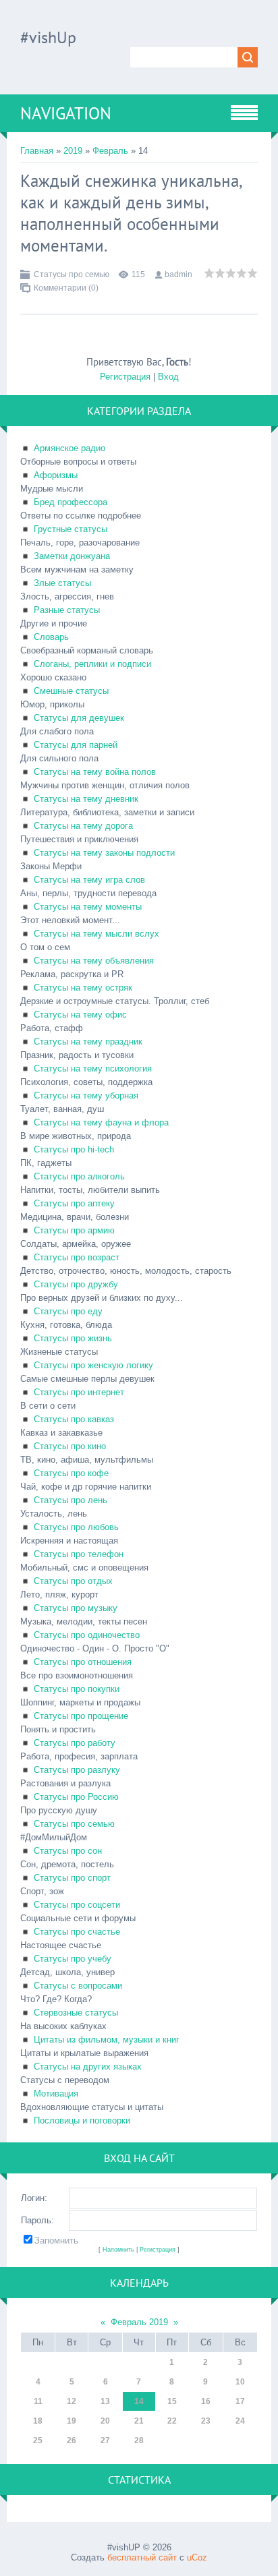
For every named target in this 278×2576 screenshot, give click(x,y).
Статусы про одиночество (87, 1635)
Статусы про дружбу (76, 1284)
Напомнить (118, 2250)
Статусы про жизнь (73, 1338)
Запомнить (56, 2241)
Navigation (66, 113)
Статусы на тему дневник (86, 799)
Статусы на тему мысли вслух (96, 934)
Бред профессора (71, 502)
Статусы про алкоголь (79, 1176)
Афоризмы (56, 475)
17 (240, 2401)
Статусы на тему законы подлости (104, 853)
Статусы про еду (68, 1311)
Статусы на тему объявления (94, 961)
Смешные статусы (71, 691)
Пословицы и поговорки (82, 2120)
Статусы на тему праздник (88, 1042)
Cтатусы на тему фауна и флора (101, 1122)
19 (72, 2421)
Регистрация (125, 377)
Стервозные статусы (76, 2013)
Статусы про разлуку (77, 1770)
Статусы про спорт (72, 1878)
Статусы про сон (68, 1851)
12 (72, 2401)
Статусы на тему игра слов (89, 880)
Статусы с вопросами (78, 1986)
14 (139, 2401)
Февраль (110, 151)
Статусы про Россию (76, 1797)
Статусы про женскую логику (93, 1365)
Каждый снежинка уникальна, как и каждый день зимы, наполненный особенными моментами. (131, 213)
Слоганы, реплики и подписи (92, 664)
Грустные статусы (71, 529)
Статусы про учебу (73, 1959)
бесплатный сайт (142, 2557)
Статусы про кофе (71, 1473)
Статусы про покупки (77, 1689)
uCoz (197, 2557)
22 (172, 2421)
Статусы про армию (74, 1230)
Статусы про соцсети (77, 1905)
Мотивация (56, 2094)
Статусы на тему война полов (95, 772)
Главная (37, 151)
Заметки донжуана (72, 556)
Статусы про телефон (79, 1554)
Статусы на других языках (88, 2067)
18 (38, 2421)
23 (206, 2421)
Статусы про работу (75, 1743)
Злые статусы (62, 583)
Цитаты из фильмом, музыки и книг (107, 2040)
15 (172, 2401)
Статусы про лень (71, 1500)
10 (240, 2382)
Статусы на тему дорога (83, 826)
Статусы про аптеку (74, 1203)
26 (72, 2440)
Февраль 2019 (139, 2322)
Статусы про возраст (77, 1257)
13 (105, 2401)
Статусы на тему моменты (88, 907)
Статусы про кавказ (74, 1419)
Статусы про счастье (77, 1932)
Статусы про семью (72, 274)
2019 (73, 151)
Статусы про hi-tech (74, 1149)
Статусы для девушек (79, 718)
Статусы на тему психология (93, 1069)
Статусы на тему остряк (83, 988)
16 (206, 2401)
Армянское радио (69, 448)
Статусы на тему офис (80, 1015)
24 (240, 2421)
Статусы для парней (76, 745)
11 (38, 2401)
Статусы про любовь (76, 1527)
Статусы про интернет (79, 1392)
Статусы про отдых (73, 1581)
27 (105, 2440)
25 (38, 2440)
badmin (178, 274)
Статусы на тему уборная (86, 1095)
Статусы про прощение (81, 1716)
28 (139, 2440)
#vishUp (48, 37)
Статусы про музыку (76, 1608)
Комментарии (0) (66, 288)
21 (139, 2421)
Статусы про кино (70, 1446)
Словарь (51, 637)
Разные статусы (67, 610)
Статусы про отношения (83, 1662)
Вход (168, 377)
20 (105, 2421)
